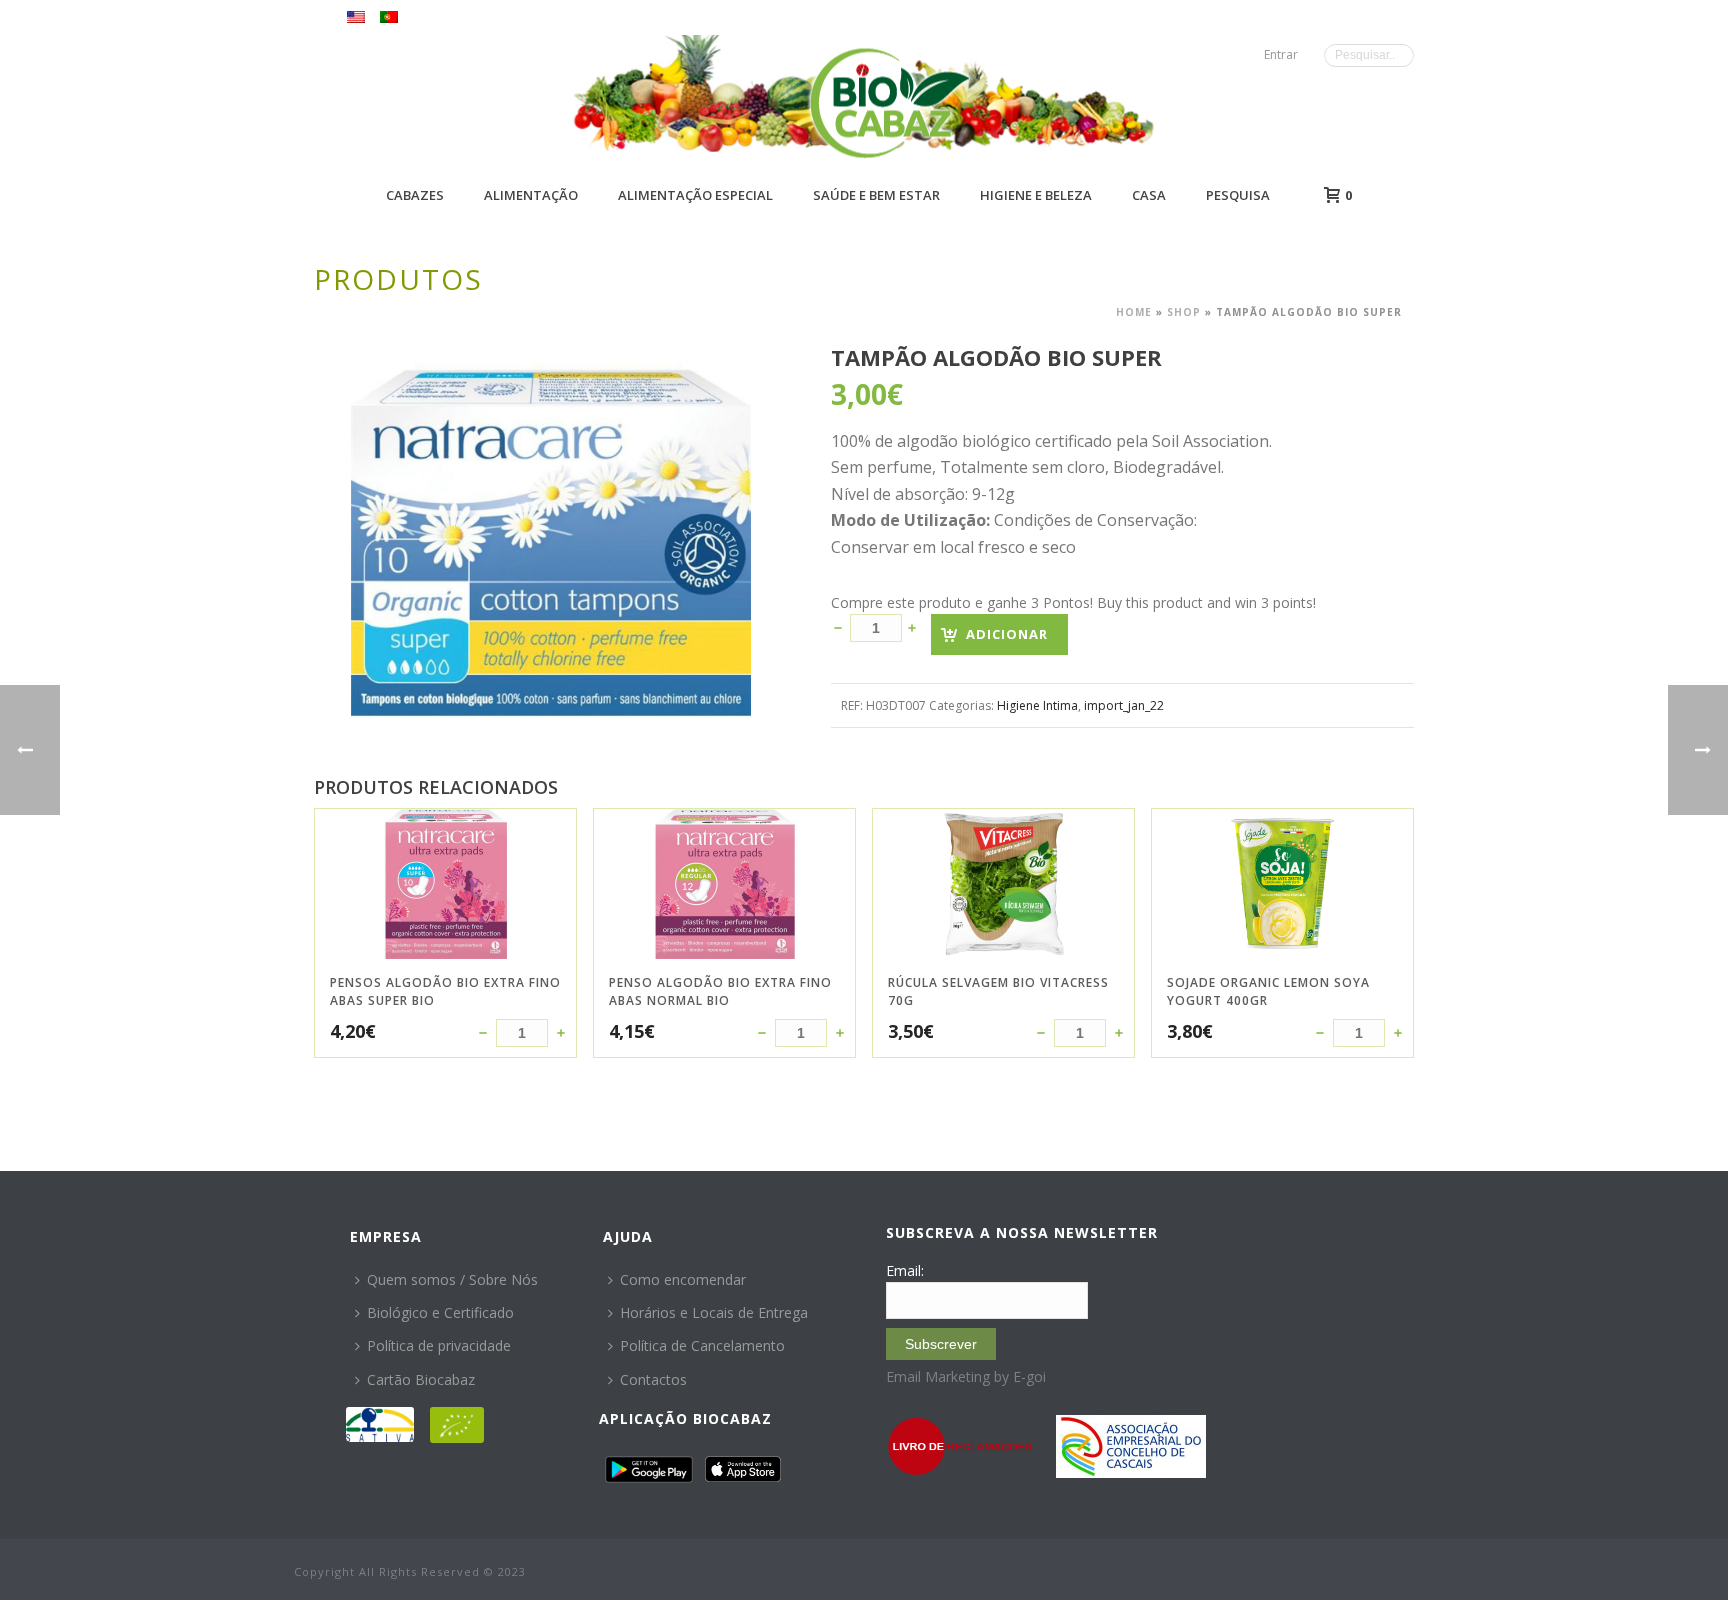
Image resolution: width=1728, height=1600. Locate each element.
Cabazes (415, 195)
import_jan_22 (1124, 705)
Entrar (1281, 54)
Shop (1184, 312)
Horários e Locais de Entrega (714, 1312)
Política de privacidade (439, 1345)
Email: (905, 1270)
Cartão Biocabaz (421, 1379)
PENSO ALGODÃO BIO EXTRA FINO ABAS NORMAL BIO (720, 991)
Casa (1149, 195)
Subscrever (941, 1344)
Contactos (653, 1379)
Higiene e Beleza (1036, 195)
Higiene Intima (1037, 705)
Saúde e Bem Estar (876, 195)
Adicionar (1007, 634)
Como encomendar (683, 1279)
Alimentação (531, 195)
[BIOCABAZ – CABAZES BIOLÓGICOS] (889, 102)
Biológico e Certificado (440, 1312)
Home (1134, 312)
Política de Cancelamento (702, 1345)
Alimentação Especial (695, 195)
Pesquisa (1238, 195)
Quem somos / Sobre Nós (452, 1279)
